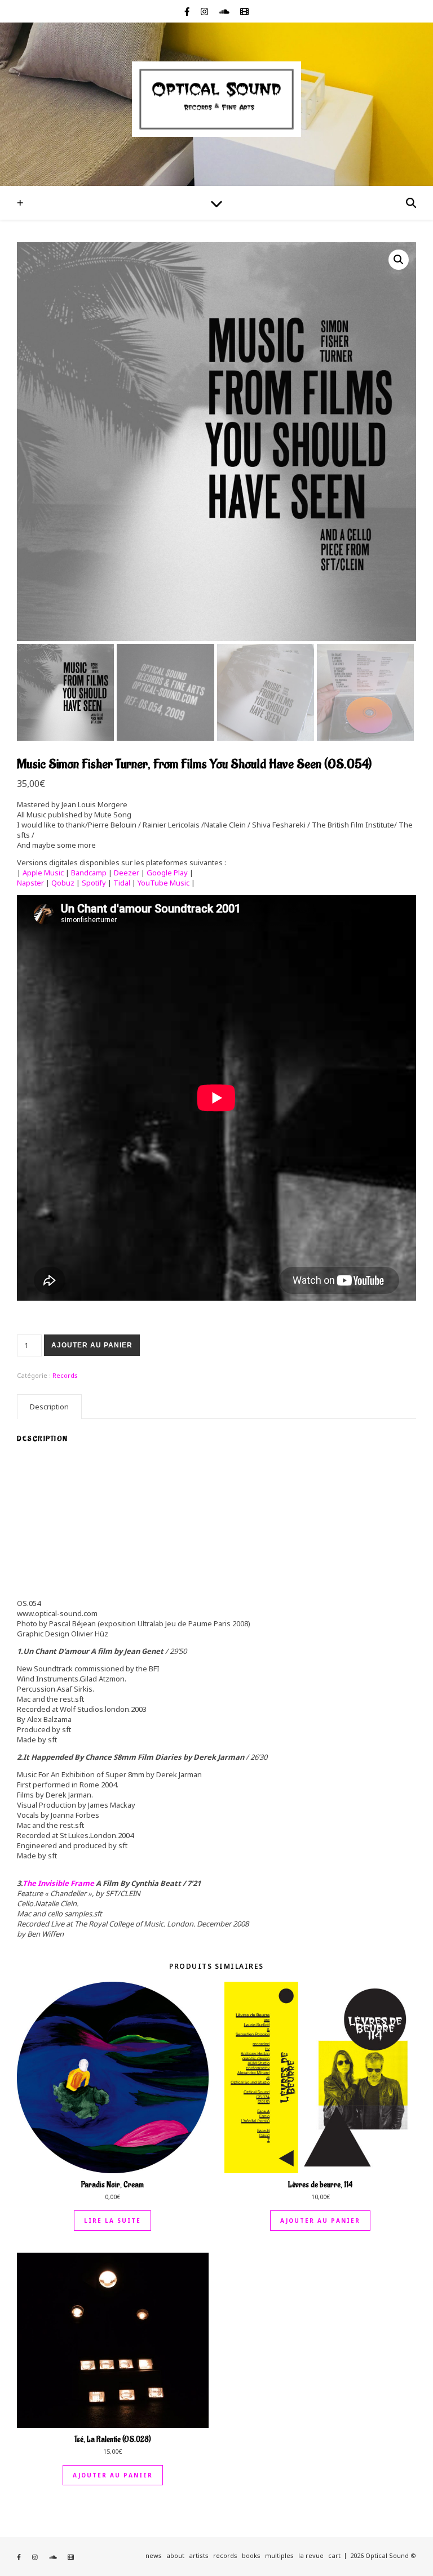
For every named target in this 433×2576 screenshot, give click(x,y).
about (175, 2555)
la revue (311, 2555)
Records (65, 1375)
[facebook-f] (188, 11)
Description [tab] (49, 1407)
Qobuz (63, 883)
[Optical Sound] (216, 99)
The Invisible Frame (58, 1883)
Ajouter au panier (92, 1345)
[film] (244, 11)
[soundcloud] (225, 11)
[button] (399, 260)
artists (199, 2555)
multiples (279, 2555)
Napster (30, 883)
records (225, 2555)
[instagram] (206, 11)
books (251, 2555)
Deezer (127, 873)
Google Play (167, 873)
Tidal (122, 883)
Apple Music (44, 873)
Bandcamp (89, 873)
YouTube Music (164, 883)
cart (334, 2555)
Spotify (94, 883)
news (154, 2555)
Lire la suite (112, 2221)
